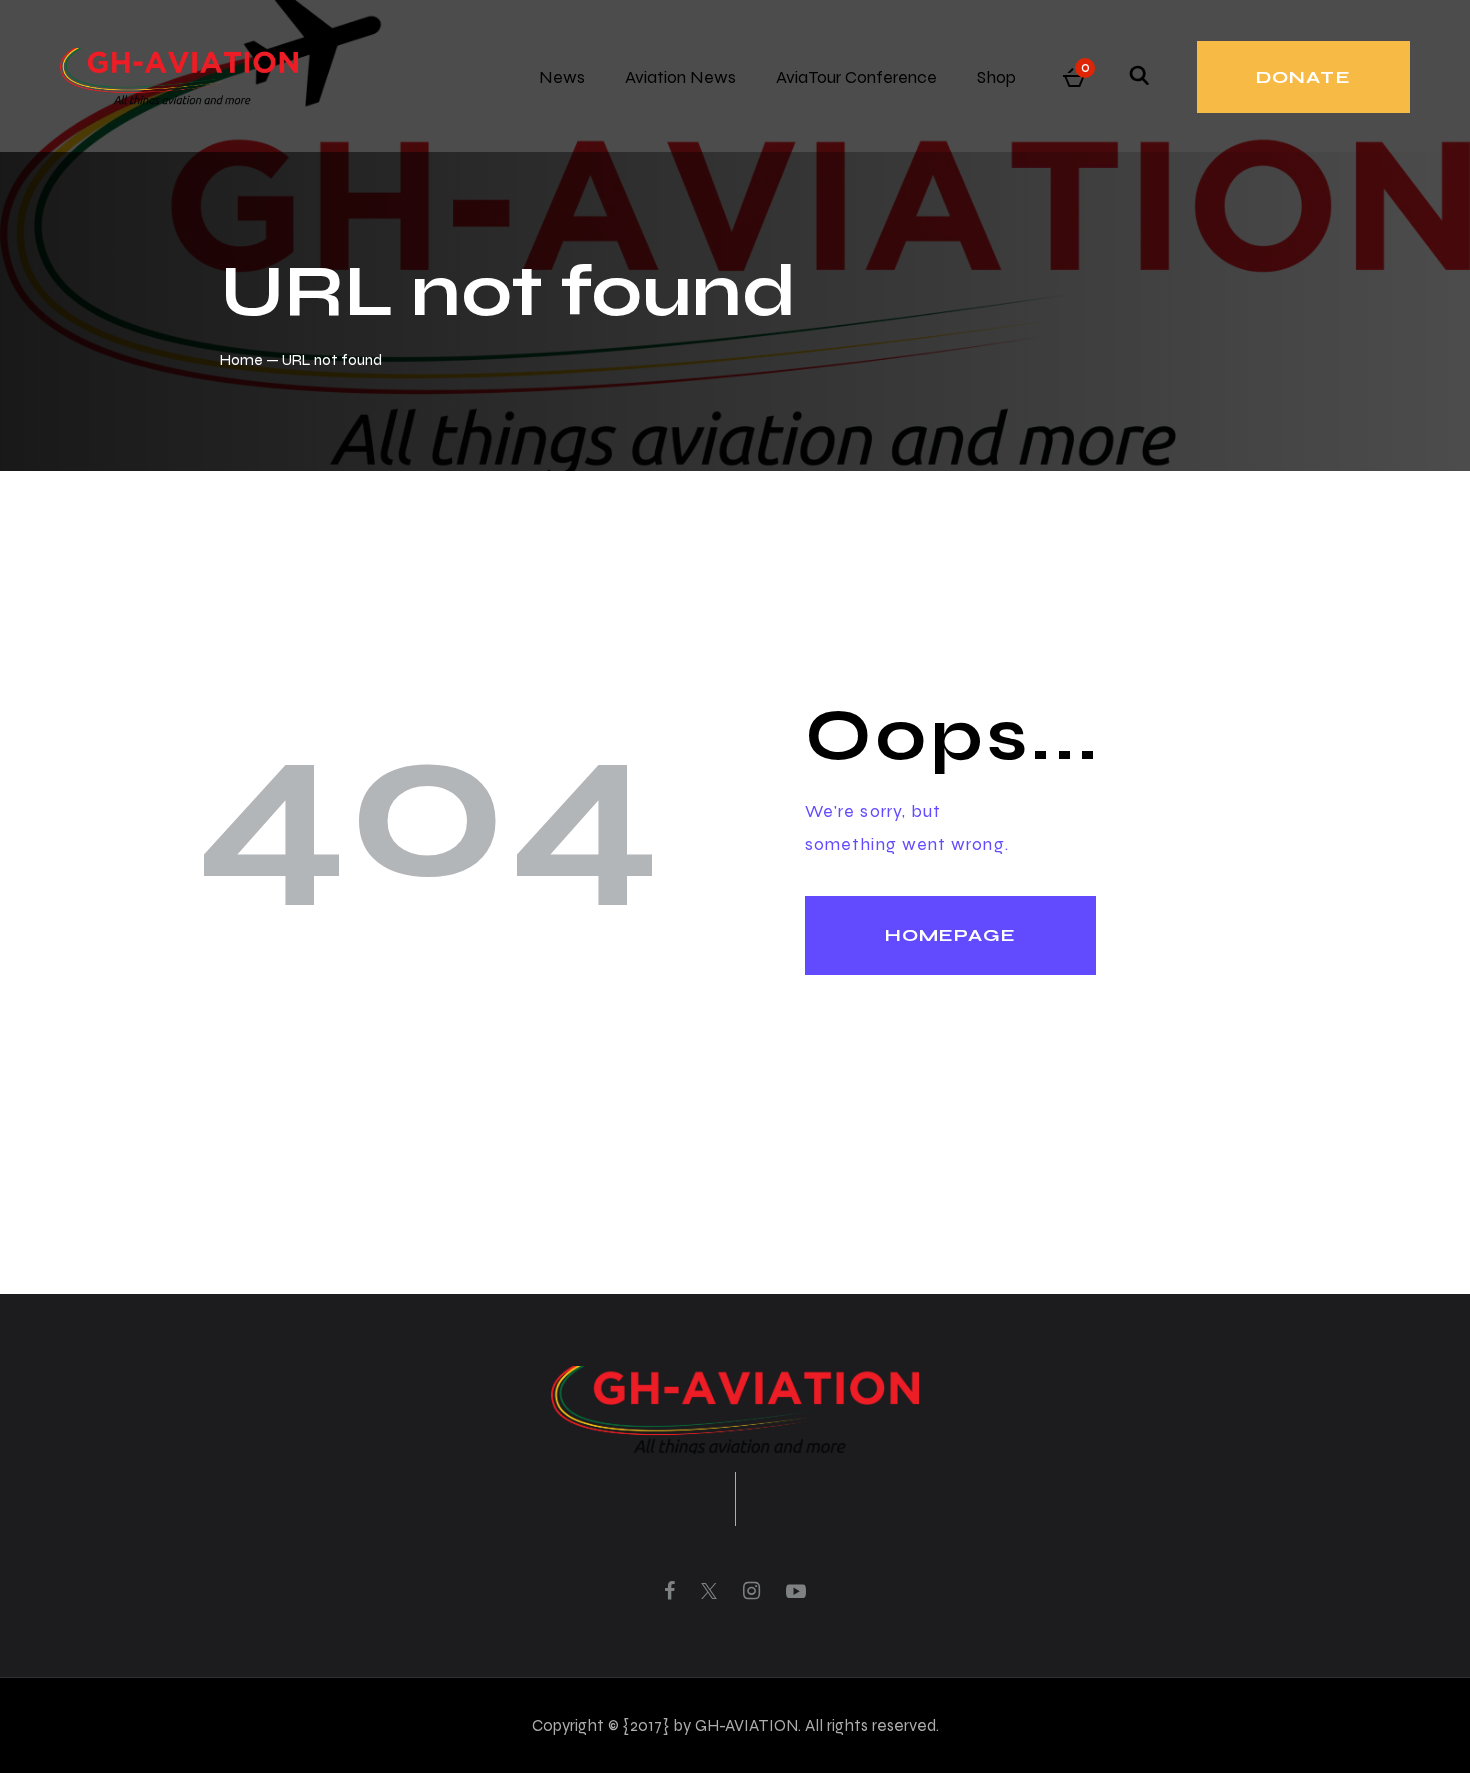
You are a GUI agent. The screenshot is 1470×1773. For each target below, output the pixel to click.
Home (241, 359)
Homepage (950, 935)
